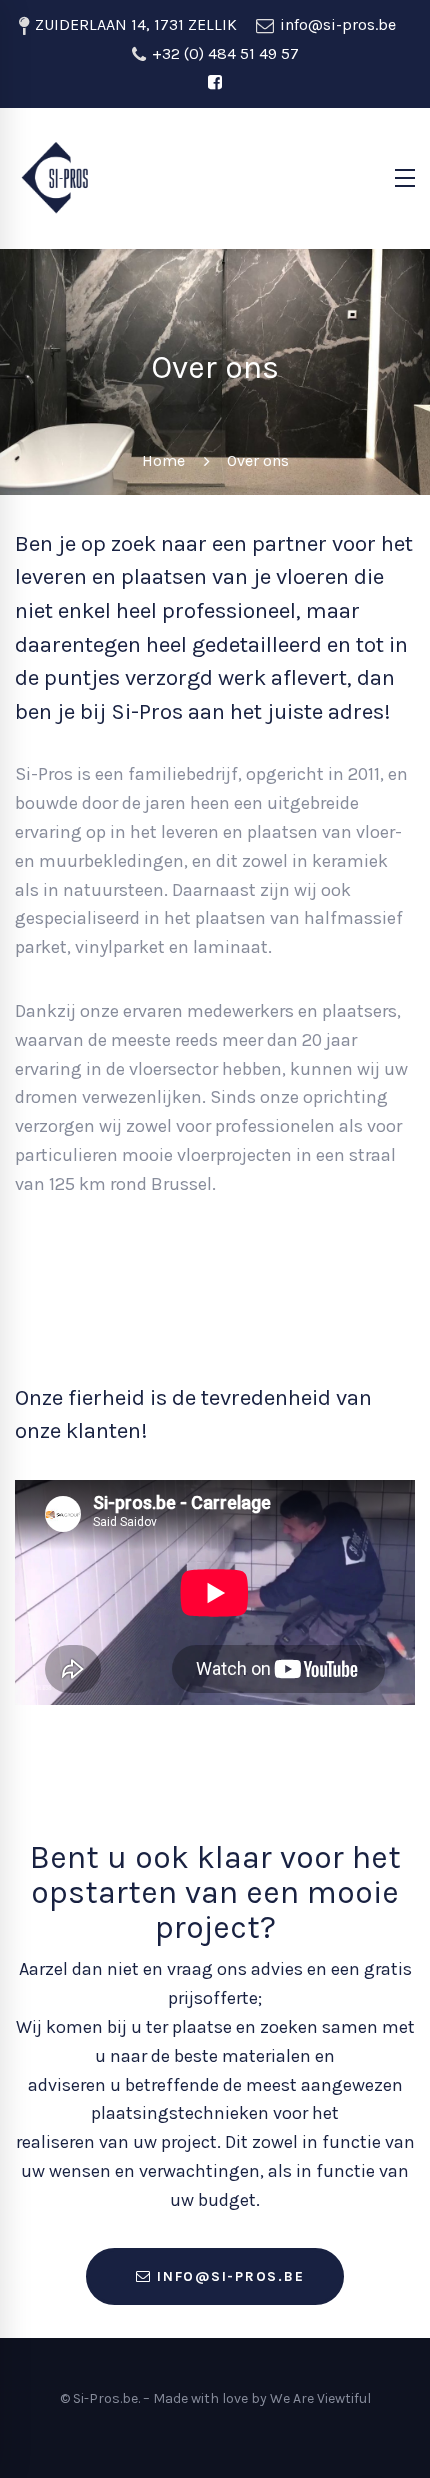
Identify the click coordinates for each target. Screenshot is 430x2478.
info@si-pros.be (336, 24)
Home (163, 460)
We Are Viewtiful (320, 2398)
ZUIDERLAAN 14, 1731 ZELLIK (134, 24)
